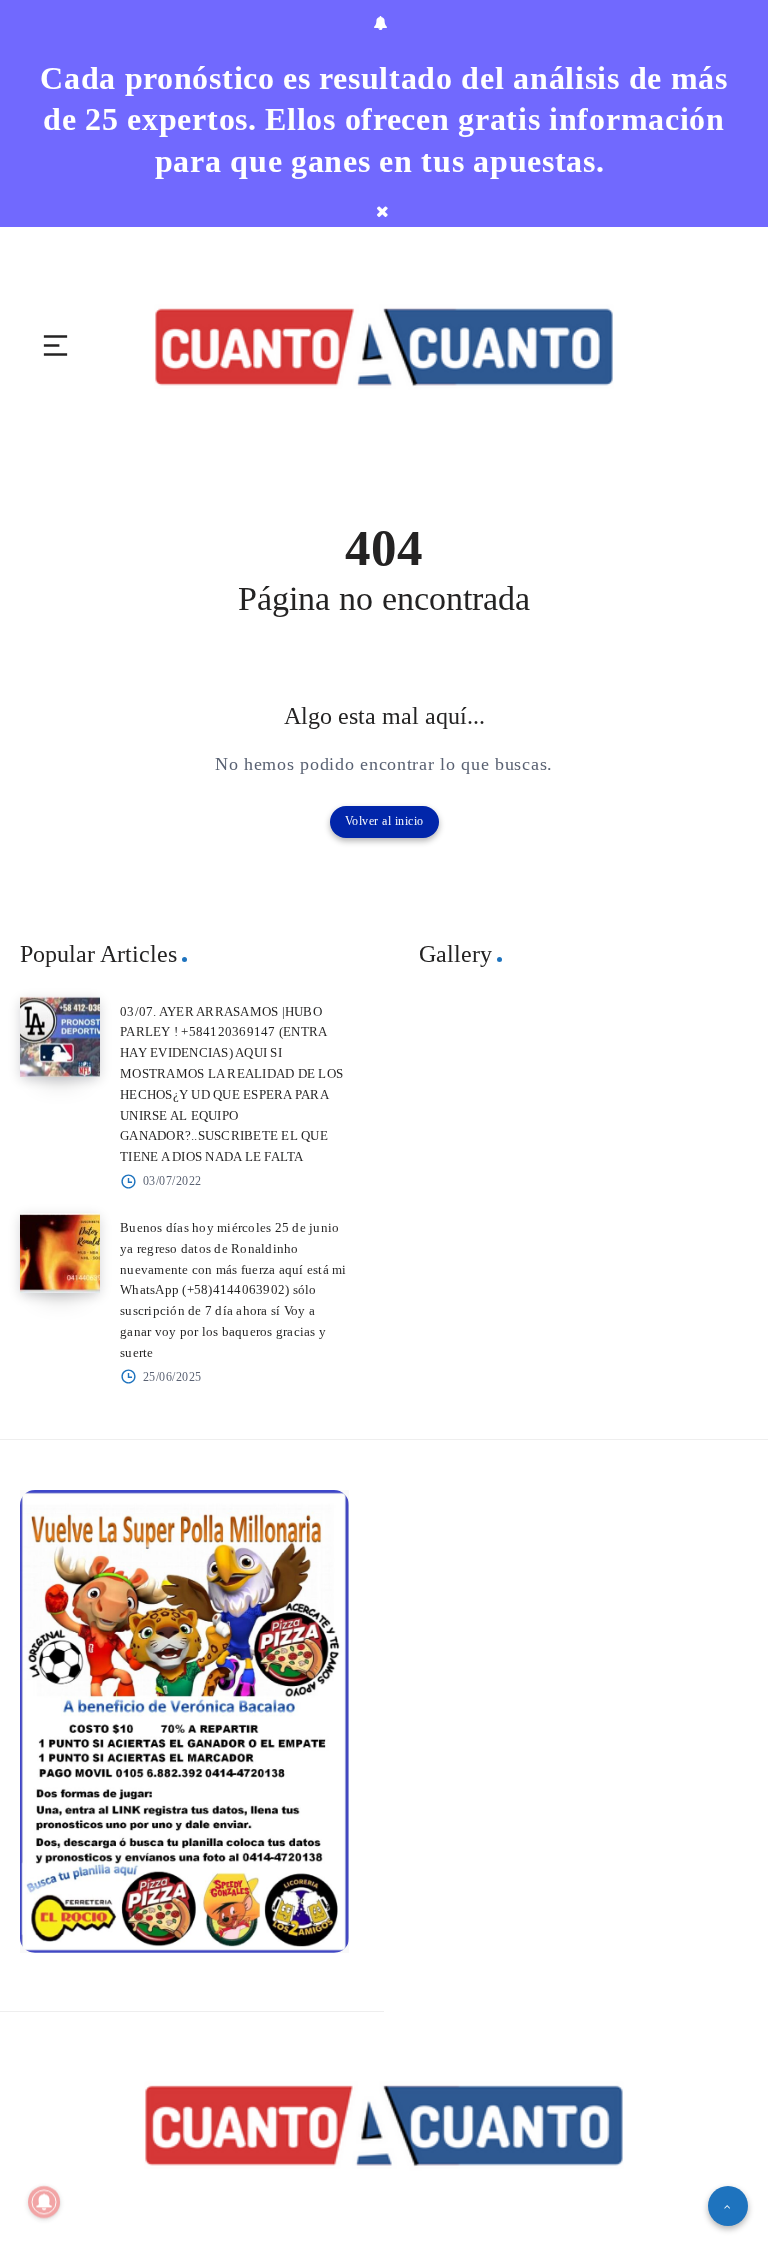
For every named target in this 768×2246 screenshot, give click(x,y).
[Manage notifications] (44, 2202)
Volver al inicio (384, 821)
